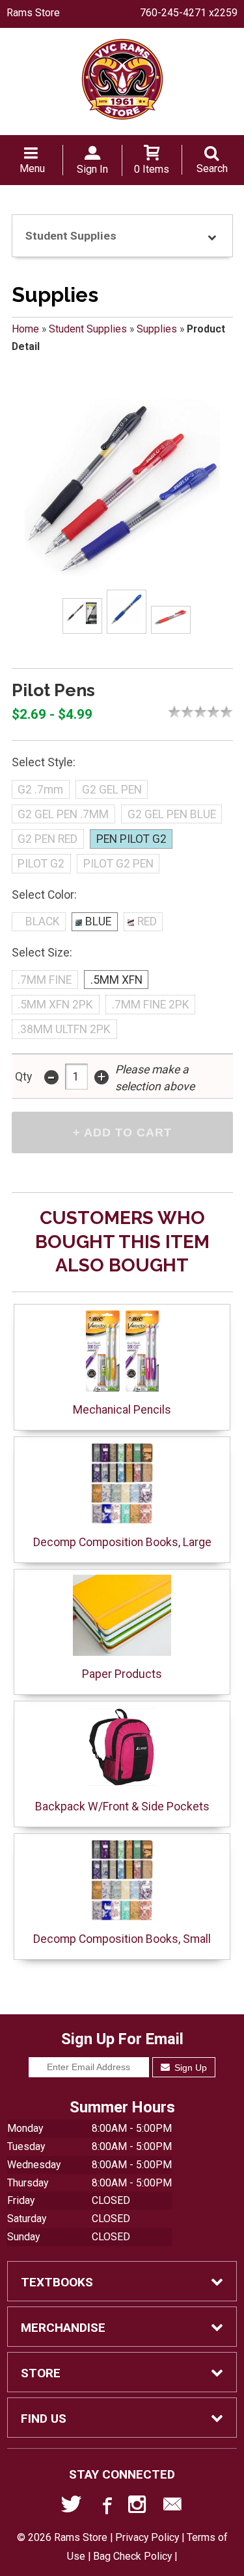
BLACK (43, 921)
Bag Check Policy (132, 2556)
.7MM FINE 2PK (151, 1005)
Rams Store (33, 13)
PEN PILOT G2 (131, 839)
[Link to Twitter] (72, 2507)
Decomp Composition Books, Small (122, 1939)
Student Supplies (88, 329)
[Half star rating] (171, 712)
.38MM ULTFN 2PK (64, 1029)
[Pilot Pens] (122, 488)
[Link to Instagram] (139, 2507)
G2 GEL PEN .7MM (63, 814)
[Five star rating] (230, 712)
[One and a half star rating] (184, 712)
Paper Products (122, 1674)
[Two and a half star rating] (197, 712)
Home (25, 329)
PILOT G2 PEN (118, 864)
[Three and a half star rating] (210, 712)
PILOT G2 (41, 864)
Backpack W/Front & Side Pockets (122, 1807)
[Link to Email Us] (172, 2507)
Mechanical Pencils (122, 1410)
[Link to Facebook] (105, 2507)
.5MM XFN (116, 980)
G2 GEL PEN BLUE (172, 814)
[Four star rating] (217, 712)
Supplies (157, 329)
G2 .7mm (40, 790)
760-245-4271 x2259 (189, 13)
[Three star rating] (204, 712)
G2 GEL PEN (112, 790)
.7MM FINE (45, 980)
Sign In (92, 169)
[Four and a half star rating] (223, 712)
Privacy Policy (147, 2537)
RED (147, 921)
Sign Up (189, 2068)
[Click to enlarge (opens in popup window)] (82, 616)
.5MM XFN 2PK (55, 1005)
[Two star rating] (191, 712)
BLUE (98, 921)
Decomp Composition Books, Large (122, 1542)
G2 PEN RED (47, 839)
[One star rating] (178, 712)
